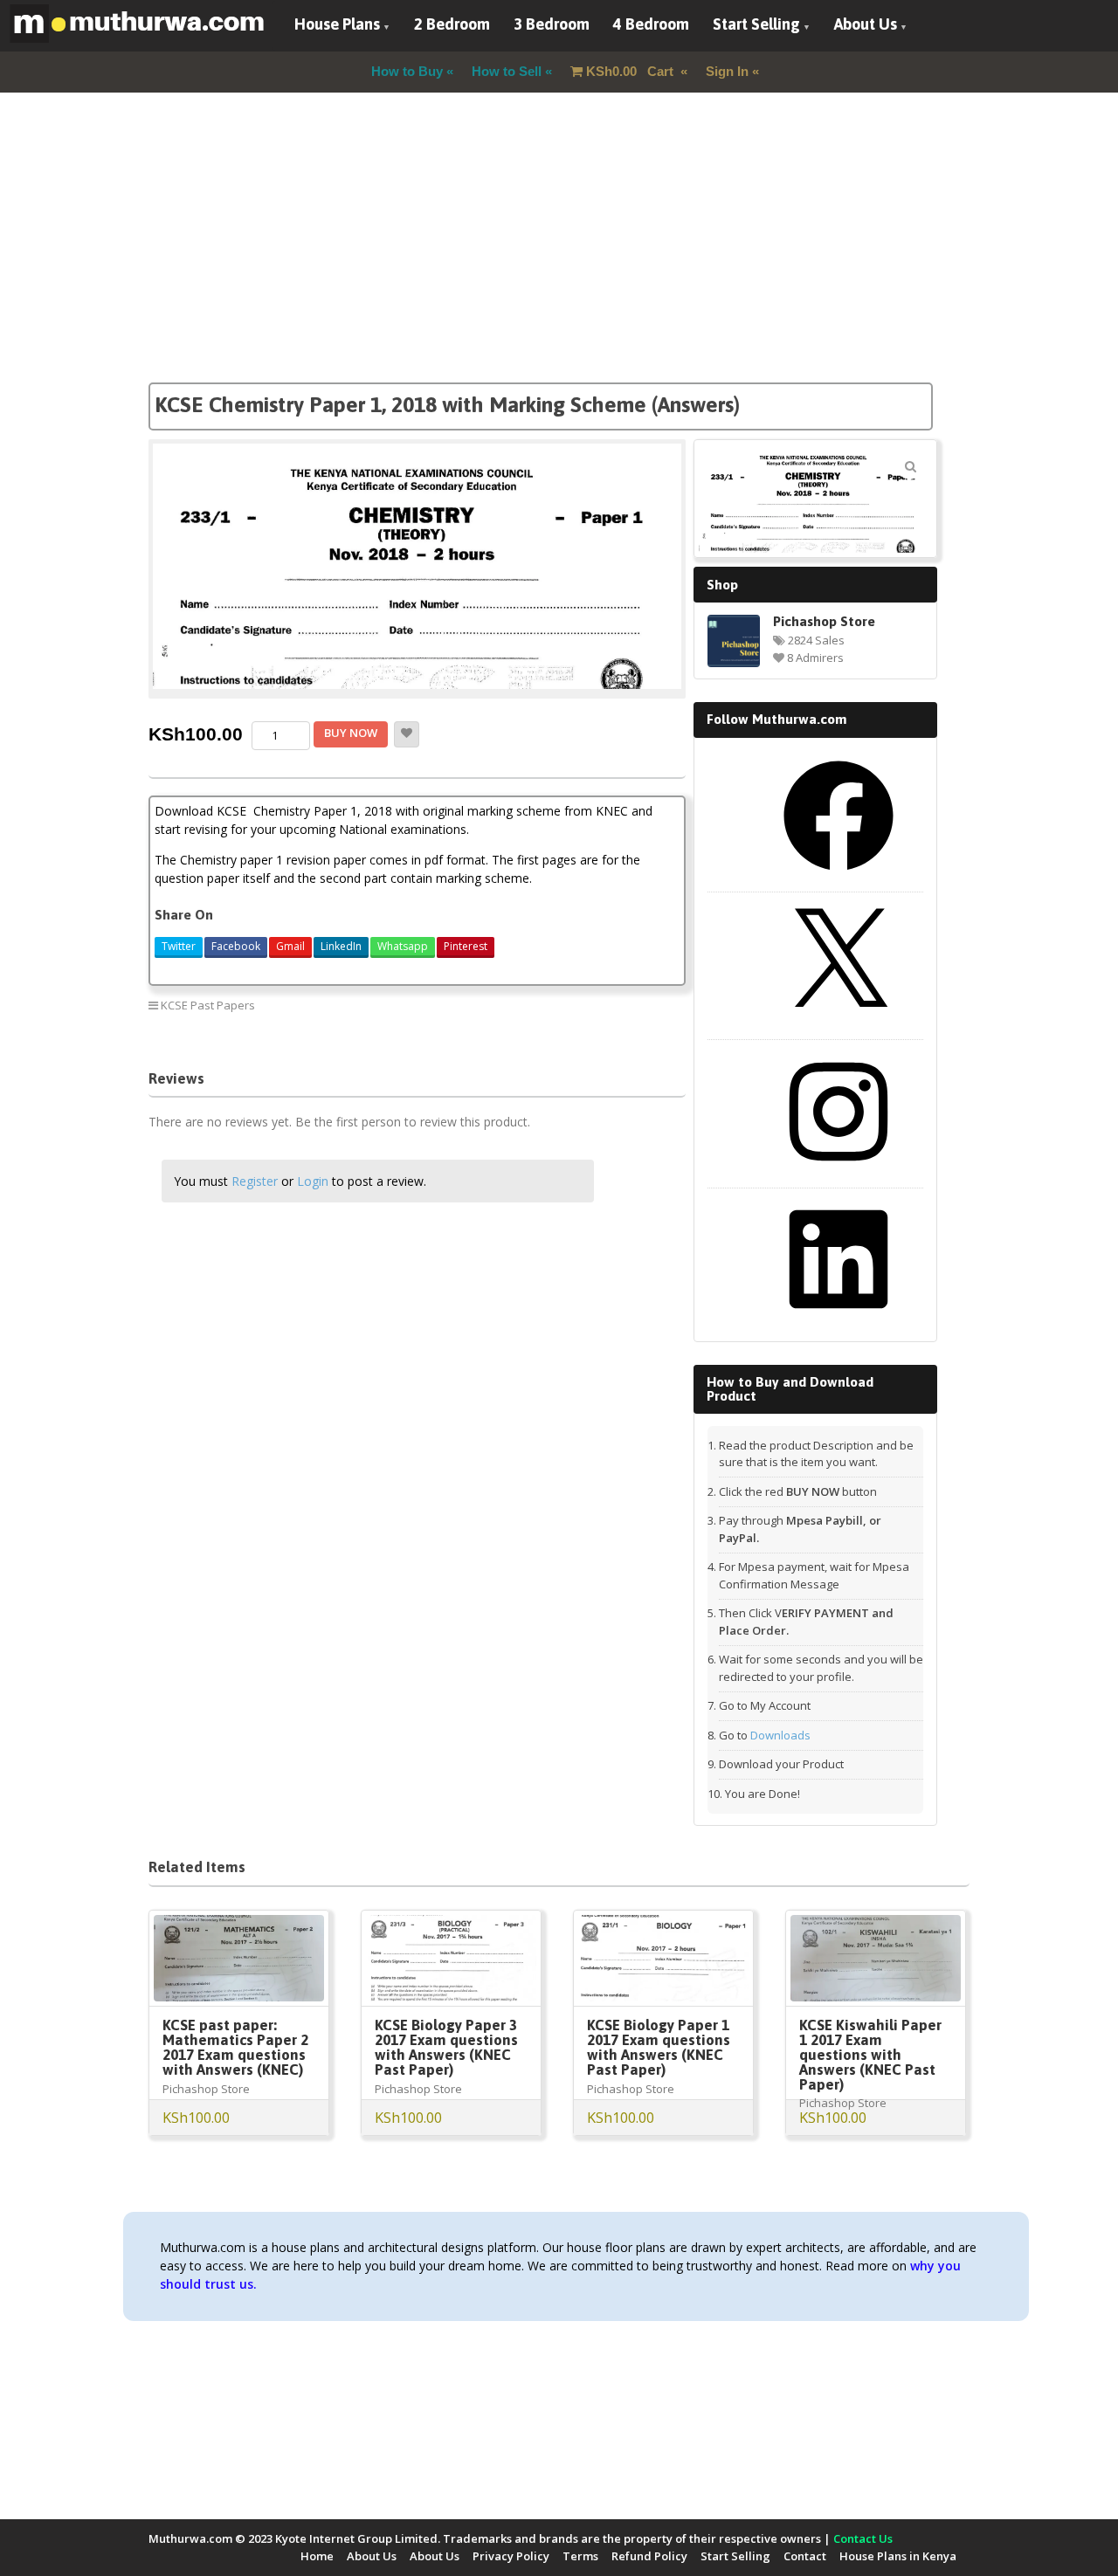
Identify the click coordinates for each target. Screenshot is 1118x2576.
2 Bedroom (452, 24)
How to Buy (407, 71)
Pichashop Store (824, 621)
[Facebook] (838, 877)
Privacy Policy (511, 2556)
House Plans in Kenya (898, 2556)
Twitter (179, 946)
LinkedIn (341, 946)
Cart (631, 71)
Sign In (727, 71)
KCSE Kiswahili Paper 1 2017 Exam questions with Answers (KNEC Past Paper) (870, 2055)
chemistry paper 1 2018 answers (512, 1028)
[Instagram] (838, 1173)
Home (317, 2556)
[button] (910, 466)
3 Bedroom (552, 24)
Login (313, 1181)
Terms (580, 2556)
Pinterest (466, 946)
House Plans (337, 24)
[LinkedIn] (838, 1320)
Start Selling (756, 24)
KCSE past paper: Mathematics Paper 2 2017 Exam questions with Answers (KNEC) (235, 2047)
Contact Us (863, 2538)
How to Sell (507, 71)
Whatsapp (403, 946)
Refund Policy (649, 2556)
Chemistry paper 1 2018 (491, 1005)
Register (255, 1181)
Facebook (236, 946)
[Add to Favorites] (407, 734)
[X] (838, 1024)
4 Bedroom (651, 24)
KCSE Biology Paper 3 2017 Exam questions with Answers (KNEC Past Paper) (446, 2047)
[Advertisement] (559, 260)
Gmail (290, 946)
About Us (866, 24)
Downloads (780, 1735)
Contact (805, 2556)
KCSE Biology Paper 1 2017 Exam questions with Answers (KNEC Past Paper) (659, 2047)
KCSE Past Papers (208, 1005)
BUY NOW (351, 733)
